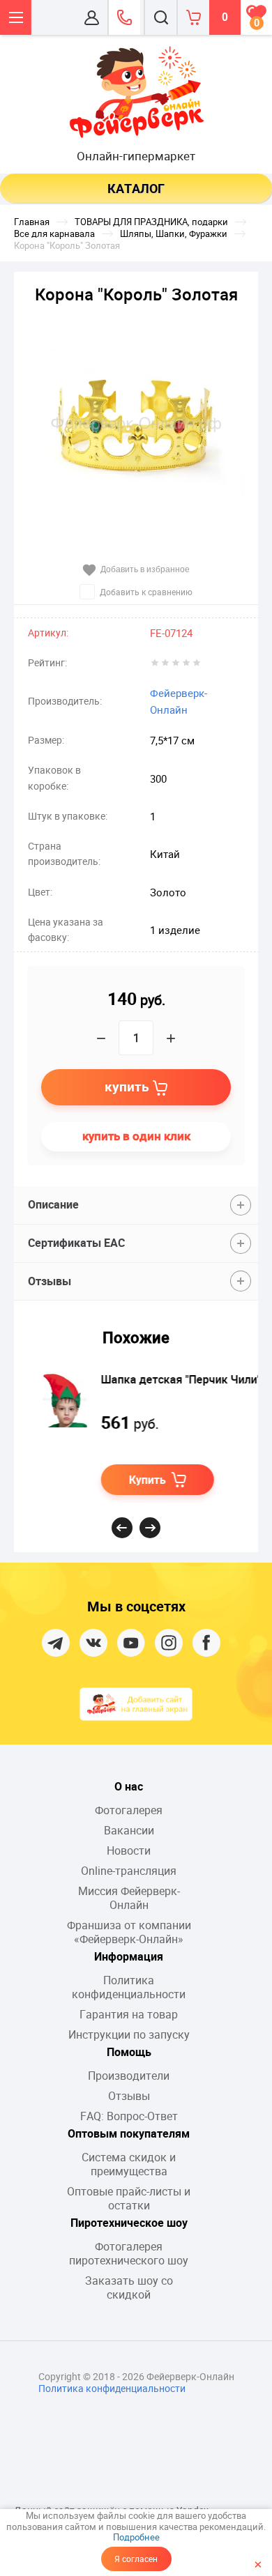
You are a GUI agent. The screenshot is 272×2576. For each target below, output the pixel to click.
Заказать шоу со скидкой (129, 2287)
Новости (129, 1850)
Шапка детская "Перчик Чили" (166, 1379)
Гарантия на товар (129, 2014)
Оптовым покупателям (129, 2133)
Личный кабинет (92, 17)
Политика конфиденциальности (129, 1987)
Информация (129, 1956)
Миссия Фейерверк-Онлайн (129, 1898)
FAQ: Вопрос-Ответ (129, 2116)
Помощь (129, 2052)
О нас (129, 1786)
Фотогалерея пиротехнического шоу (129, 2253)
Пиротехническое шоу (129, 2223)
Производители (129, 2076)
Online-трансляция (129, 1871)
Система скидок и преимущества (129, 2164)
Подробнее (136, 2537)
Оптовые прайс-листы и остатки (129, 2198)
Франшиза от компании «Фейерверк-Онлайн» (129, 1932)
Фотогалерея (129, 1810)
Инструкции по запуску (129, 2034)
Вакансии (129, 1830)
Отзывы (129, 2096)
